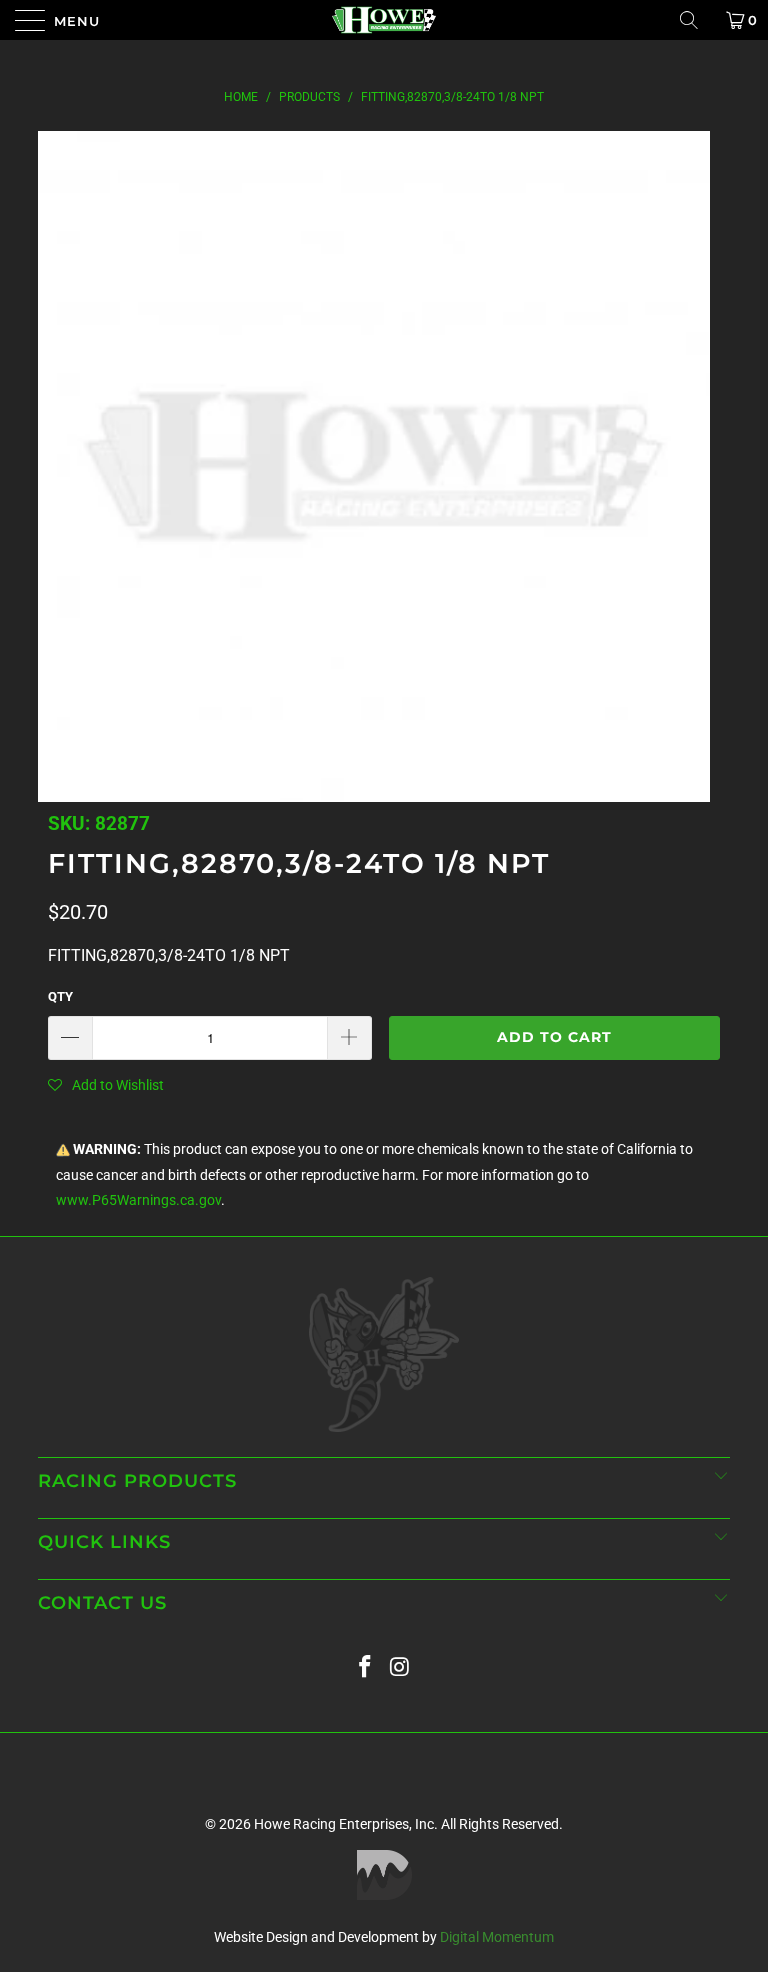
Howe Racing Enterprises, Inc (344, 1824)
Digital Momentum (497, 1937)
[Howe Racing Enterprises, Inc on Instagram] (401, 1667)
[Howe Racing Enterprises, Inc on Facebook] (366, 1667)
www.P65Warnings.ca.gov (138, 1200)
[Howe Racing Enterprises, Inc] (384, 20)
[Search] (696, 20)
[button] (106, 1085)
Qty (60, 996)
